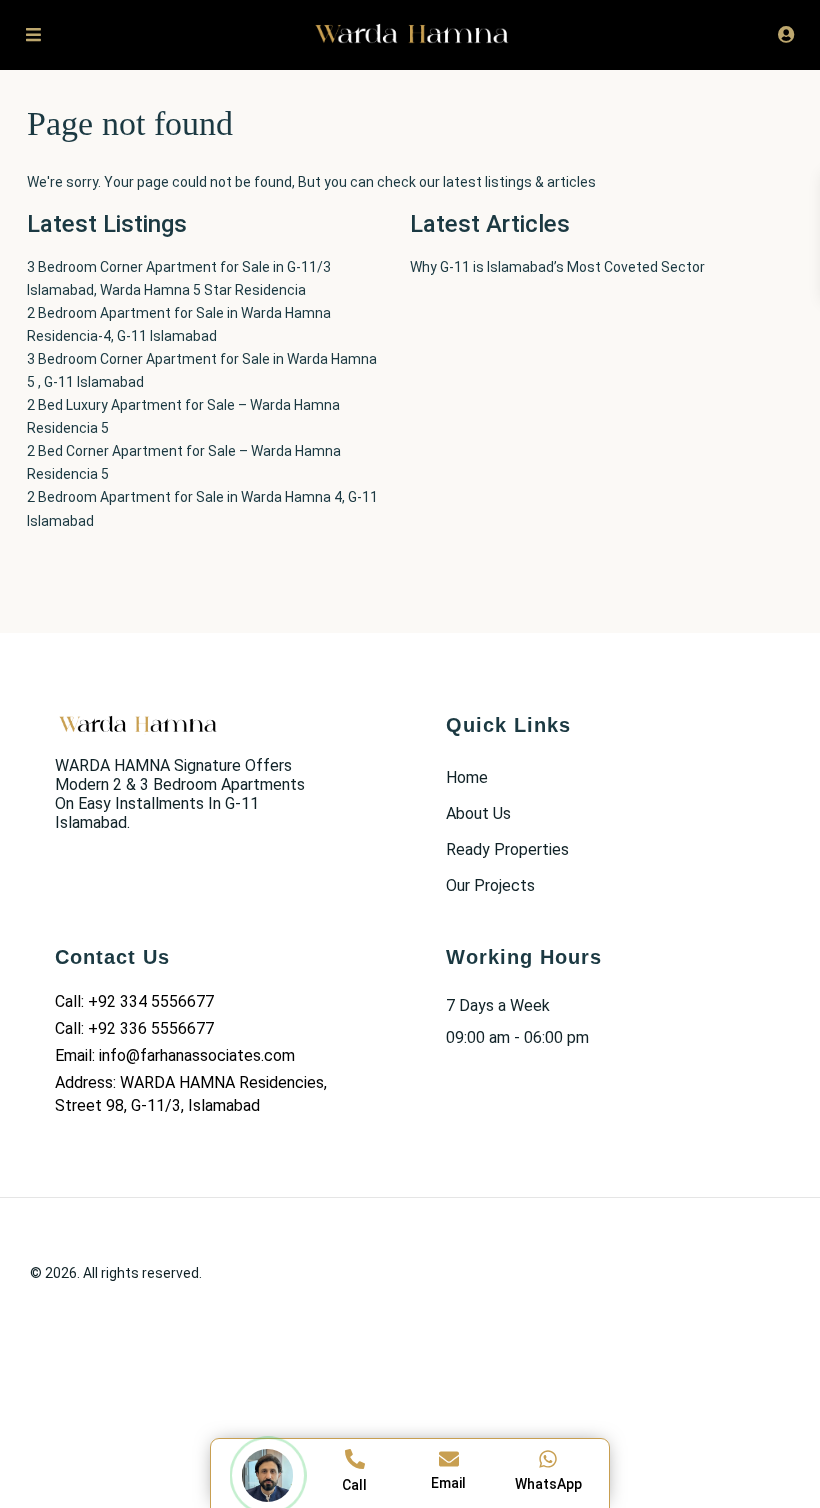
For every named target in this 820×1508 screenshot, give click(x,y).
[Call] (355, 1459)
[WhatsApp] (548, 1459)
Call (354, 1485)
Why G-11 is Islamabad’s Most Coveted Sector (557, 267)
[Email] (449, 1459)
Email (448, 1483)
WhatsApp (548, 1484)
